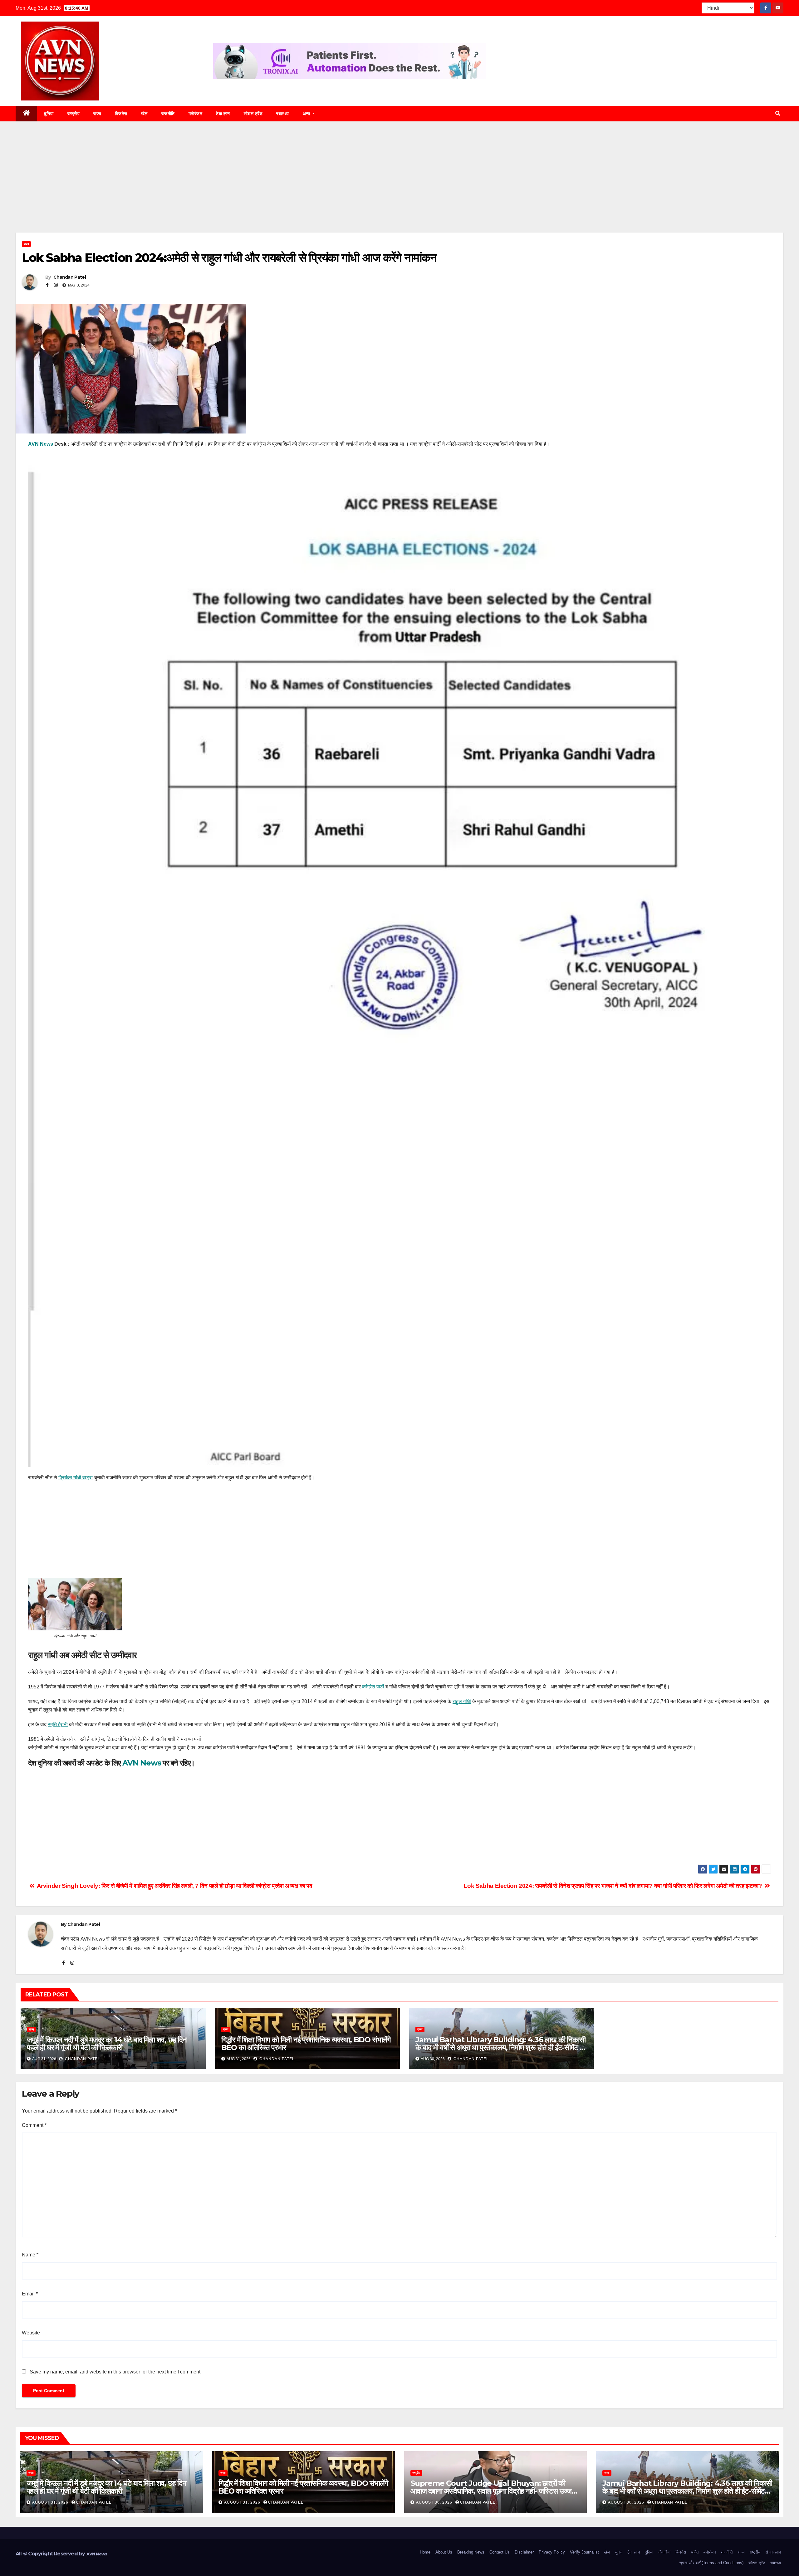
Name (30, 2255)
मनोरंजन (196, 114)
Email (30, 2294)
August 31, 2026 (51, 2502)
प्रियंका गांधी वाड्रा (76, 1478)
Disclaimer (524, 2552)
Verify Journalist (584, 2552)
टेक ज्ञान (223, 114)
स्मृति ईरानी (58, 1724)
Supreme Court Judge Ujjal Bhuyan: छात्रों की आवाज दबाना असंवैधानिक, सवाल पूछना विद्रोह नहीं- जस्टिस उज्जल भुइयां (493, 2491)
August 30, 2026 (435, 2502)
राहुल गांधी (462, 1701)
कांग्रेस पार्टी (373, 1687)
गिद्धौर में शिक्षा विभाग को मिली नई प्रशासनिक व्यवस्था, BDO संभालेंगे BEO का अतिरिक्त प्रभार (306, 2044)
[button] (778, 113)
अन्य (307, 114)
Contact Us (500, 2552)
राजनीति (168, 114)
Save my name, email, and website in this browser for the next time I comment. (116, 2372)
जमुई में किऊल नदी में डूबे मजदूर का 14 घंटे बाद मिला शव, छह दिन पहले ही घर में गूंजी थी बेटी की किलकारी (107, 2044)
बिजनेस (121, 114)
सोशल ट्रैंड (253, 114)
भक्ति (695, 2552)
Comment (34, 2125)
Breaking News (471, 2552)
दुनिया (49, 114)
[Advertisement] (399, 186)
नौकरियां (664, 2552)
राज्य (97, 114)
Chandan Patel (69, 277)
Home (425, 2552)
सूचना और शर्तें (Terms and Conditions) (711, 2563)
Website (31, 2333)
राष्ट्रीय (74, 114)
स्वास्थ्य (283, 114)
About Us (444, 2552)
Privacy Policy (552, 2552)
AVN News (41, 444)
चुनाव (619, 2552)
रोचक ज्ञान (773, 2552)
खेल (144, 114)
